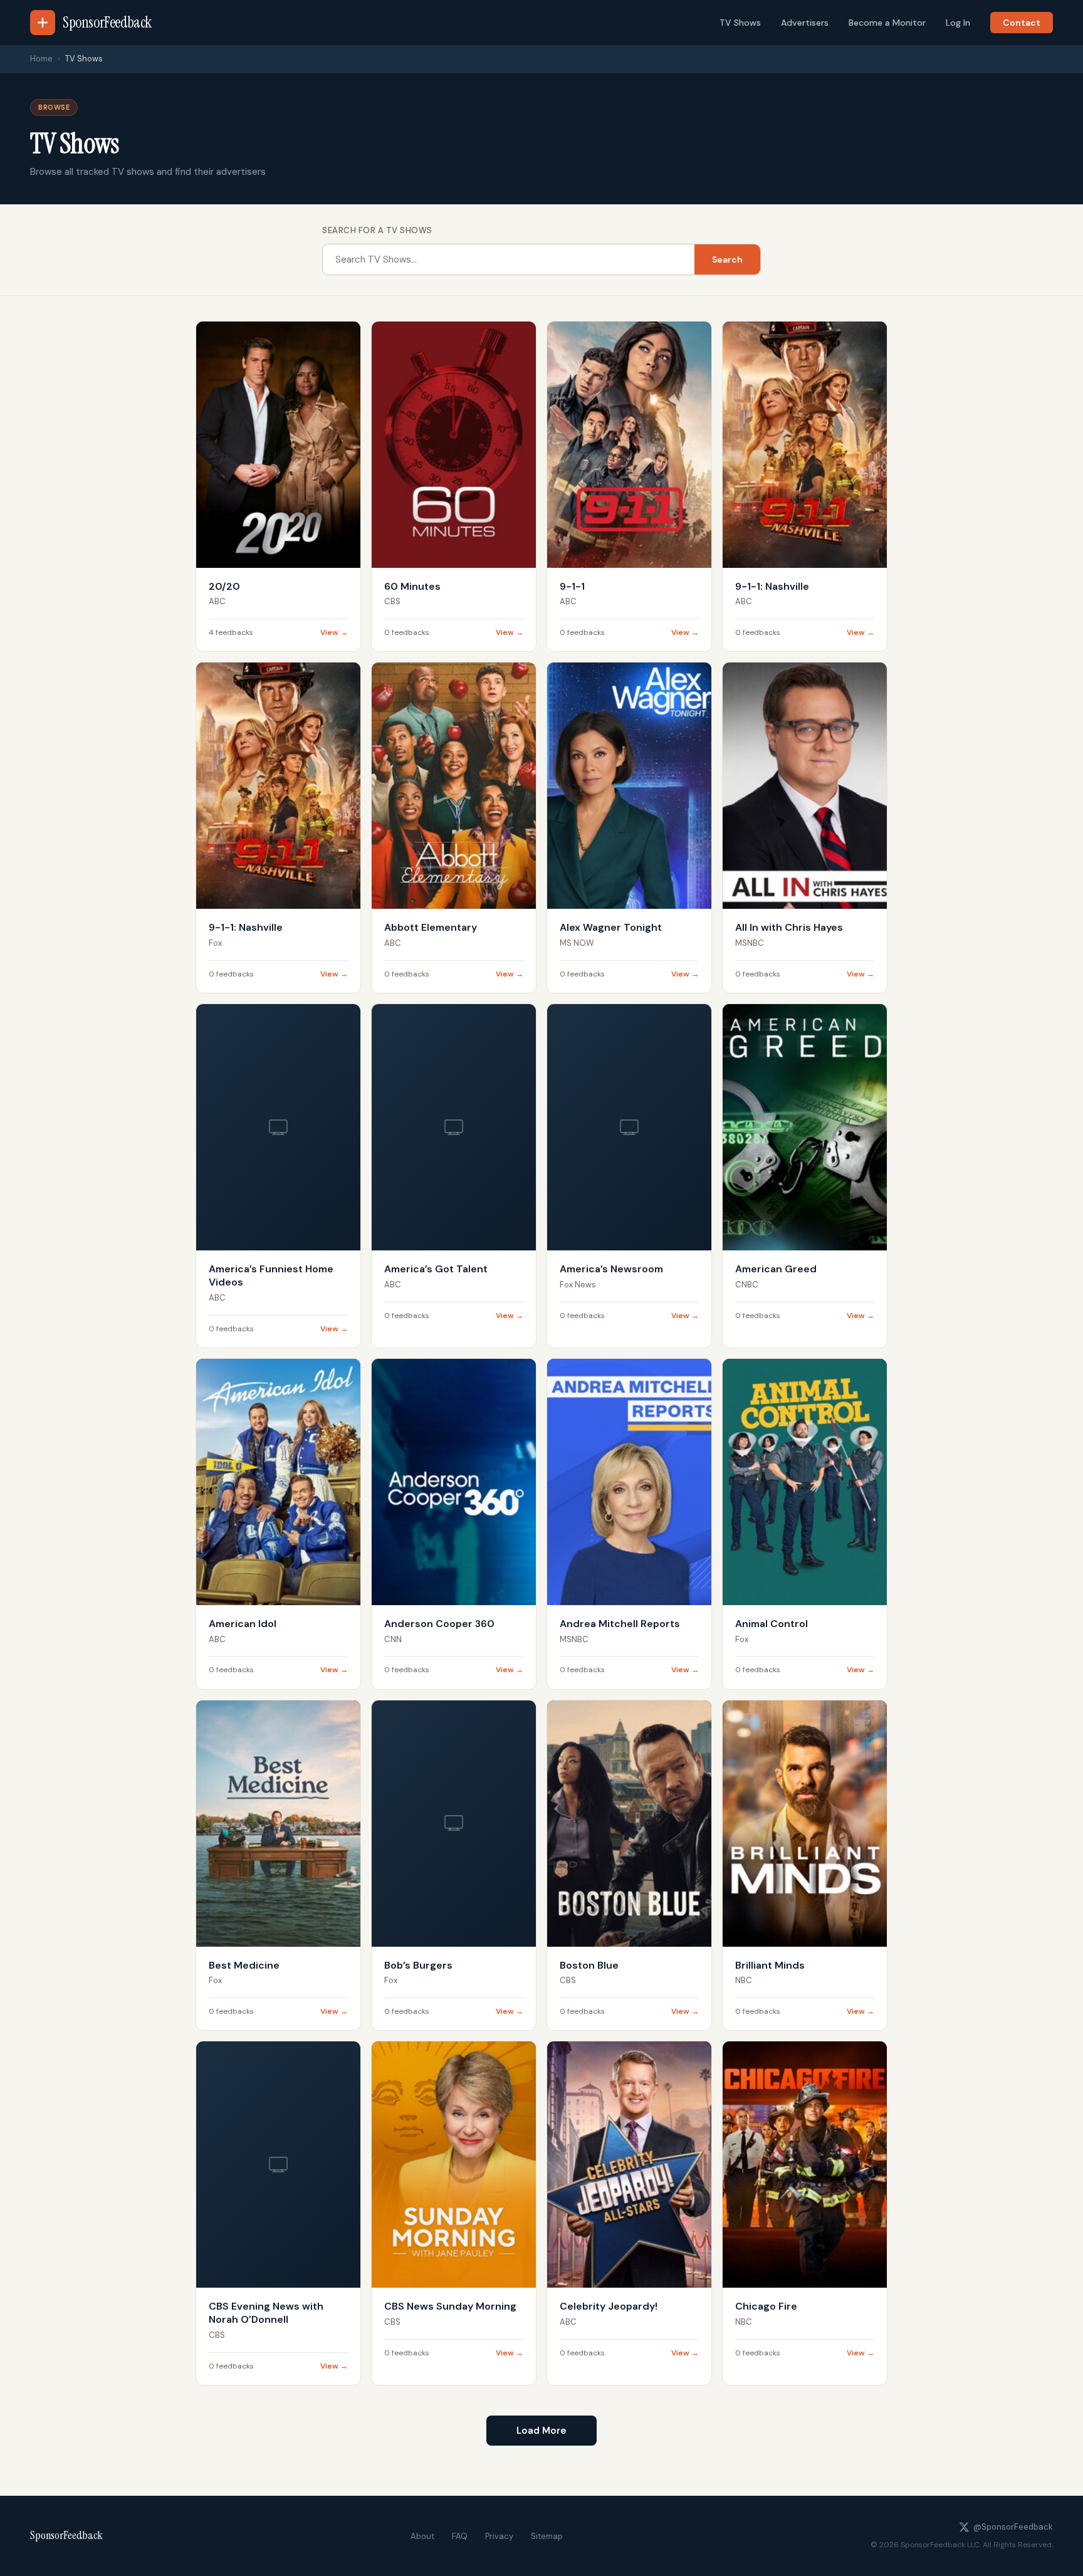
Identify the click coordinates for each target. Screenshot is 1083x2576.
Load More (541, 2431)
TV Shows (740, 23)
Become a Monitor (887, 23)
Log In (958, 23)
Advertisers (805, 23)
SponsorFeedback (66, 2535)
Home (41, 59)
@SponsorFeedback (1013, 2527)
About (422, 2536)
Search (727, 259)
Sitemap (547, 2536)
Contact (1022, 23)
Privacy (499, 2536)
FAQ (460, 2536)
